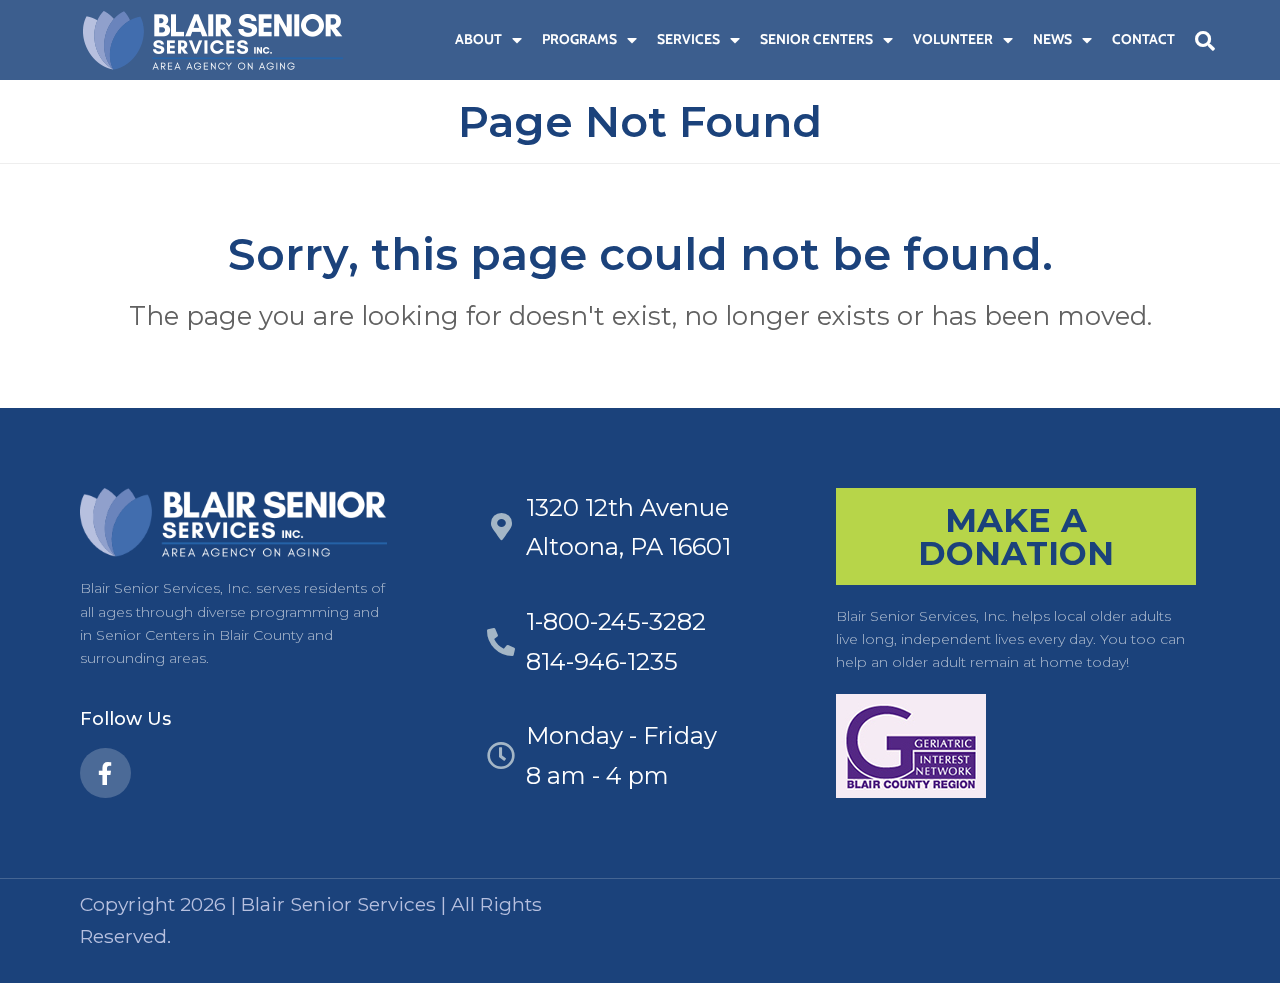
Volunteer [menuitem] (953, 39)
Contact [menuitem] (1143, 39)
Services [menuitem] (688, 39)
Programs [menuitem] (579, 39)
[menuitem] (435, 39)
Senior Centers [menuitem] (816, 39)
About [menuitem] (478, 39)
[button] (1205, 41)
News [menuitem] (1052, 39)
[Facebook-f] (105, 773)
